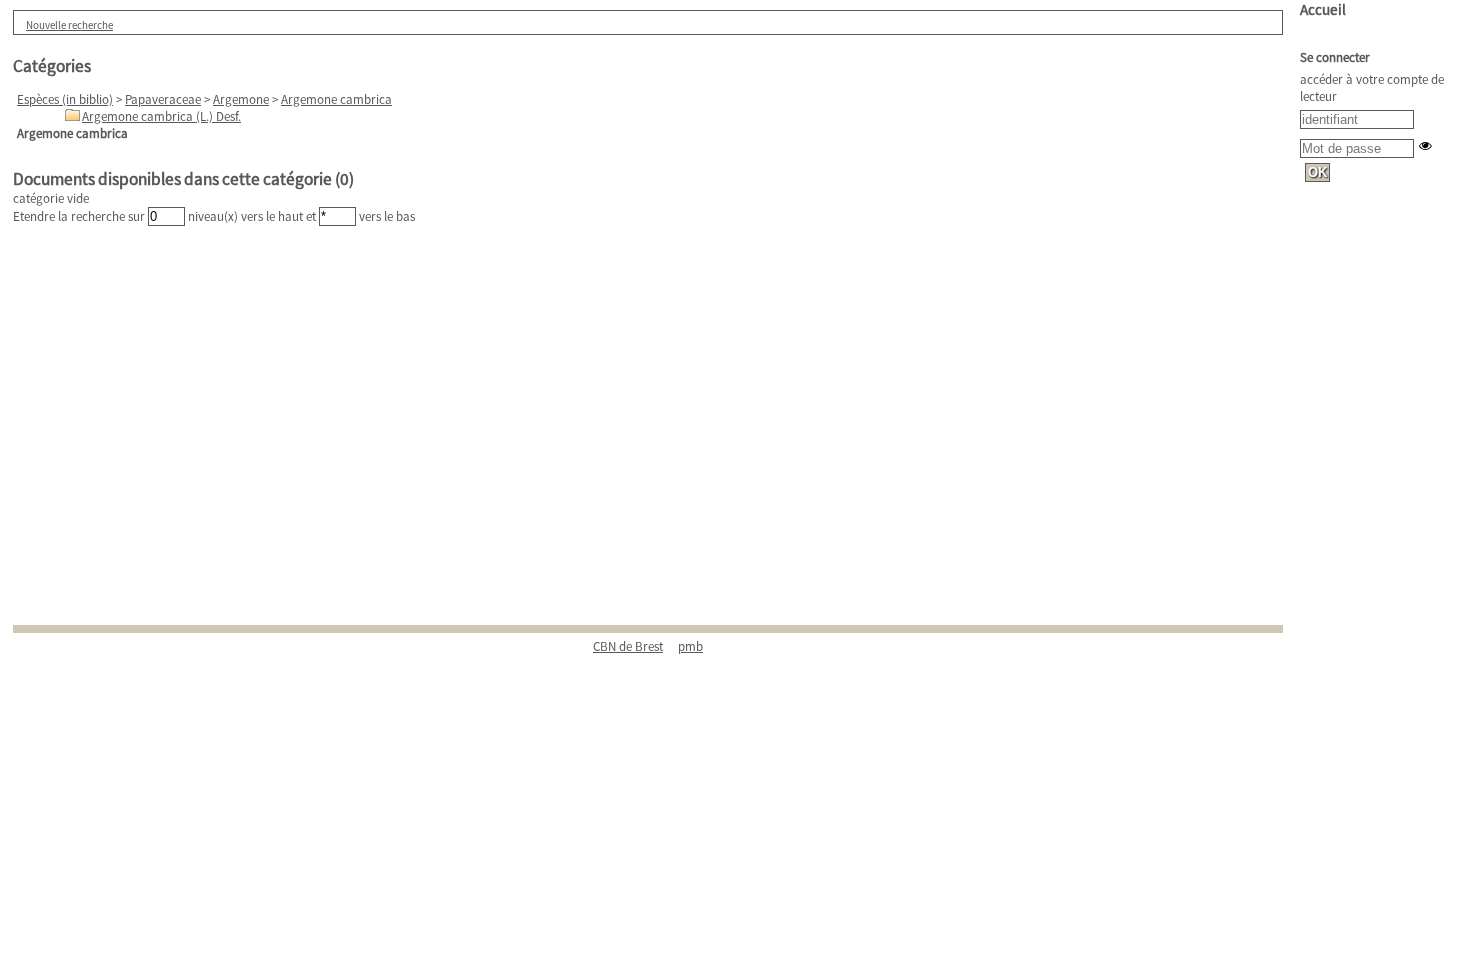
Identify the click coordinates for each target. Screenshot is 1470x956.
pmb (690, 646)
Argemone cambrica (336, 99)
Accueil (1323, 9)
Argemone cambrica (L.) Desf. (161, 116)
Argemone (241, 99)
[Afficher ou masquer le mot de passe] (1425, 145)
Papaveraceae (163, 99)
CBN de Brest (628, 646)
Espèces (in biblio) (65, 99)
